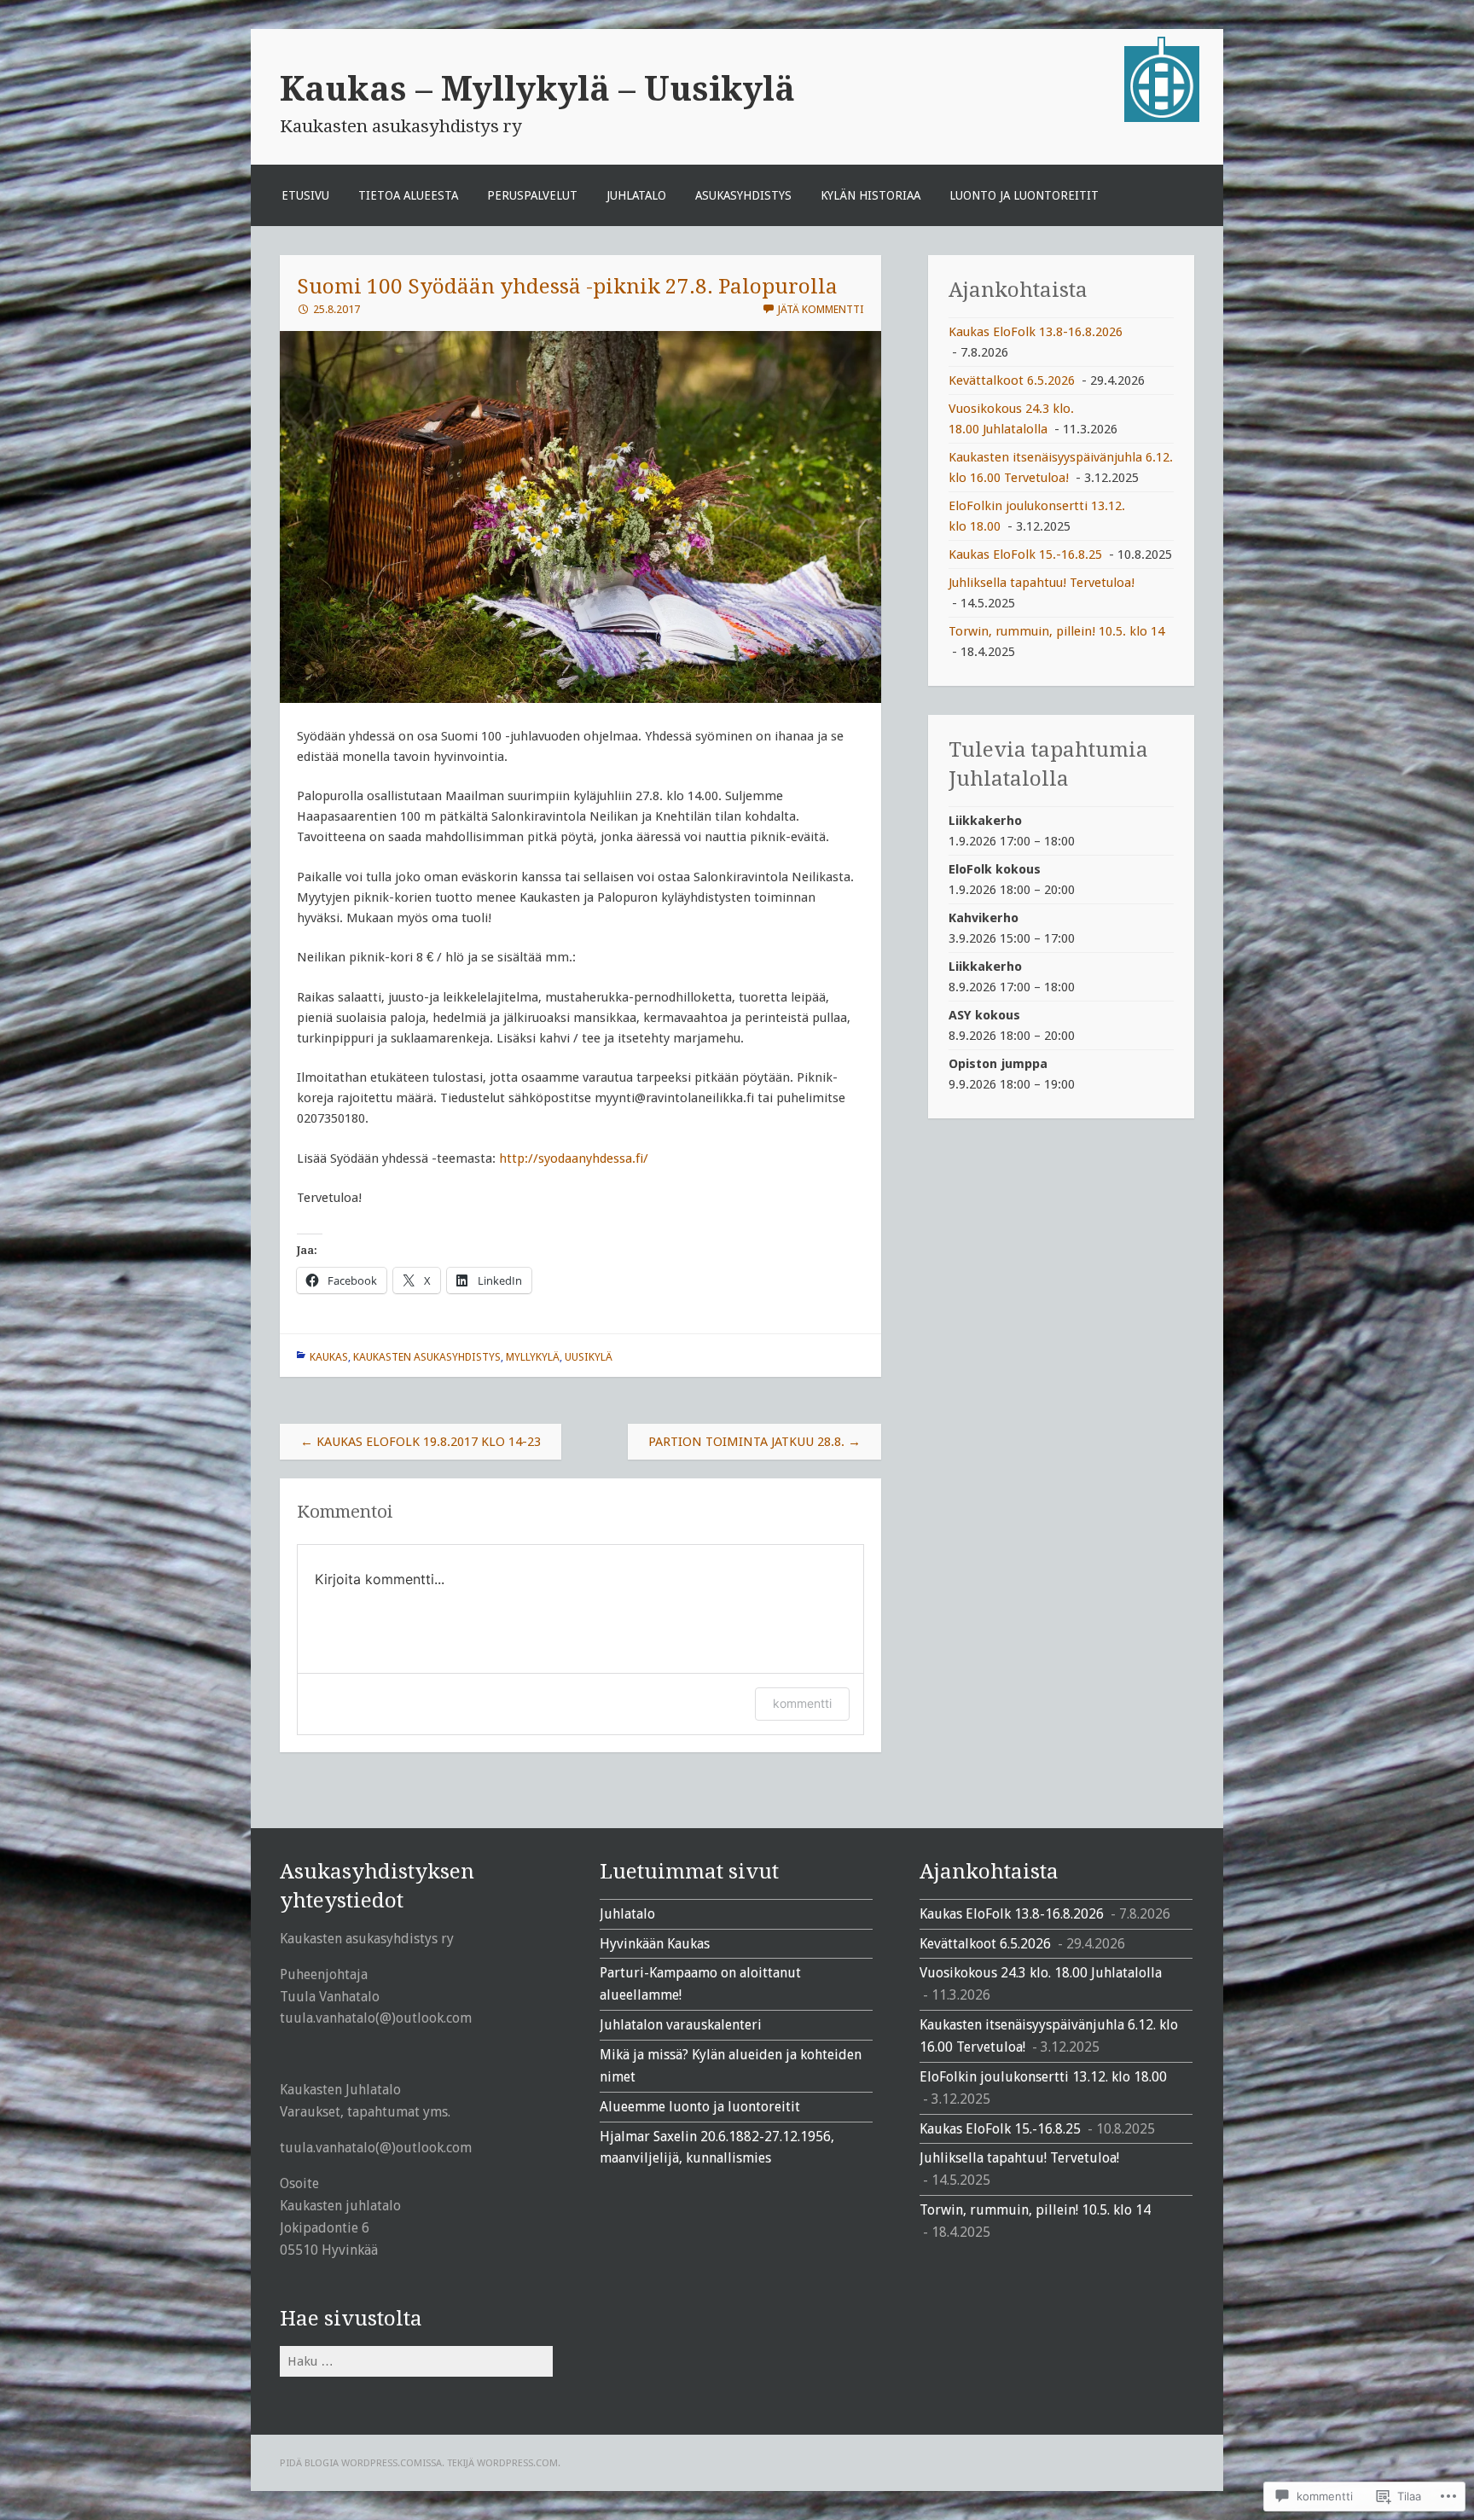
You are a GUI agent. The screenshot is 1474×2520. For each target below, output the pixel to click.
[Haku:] (416, 2361)
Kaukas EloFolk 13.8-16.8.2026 (1036, 332)
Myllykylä (533, 1357)
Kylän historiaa (870, 195)
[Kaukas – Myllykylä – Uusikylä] (1162, 118)
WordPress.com (517, 2463)
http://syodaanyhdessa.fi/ (574, 1158)
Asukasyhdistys (743, 195)
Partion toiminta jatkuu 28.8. (754, 1442)
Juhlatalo (636, 195)
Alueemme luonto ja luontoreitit (700, 2107)
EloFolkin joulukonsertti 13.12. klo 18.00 (1043, 2077)
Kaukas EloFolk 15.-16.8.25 (1025, 555)
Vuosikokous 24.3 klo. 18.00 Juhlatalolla (1041, 1973)
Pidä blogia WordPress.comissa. (362, 2463)
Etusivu (305, 195)
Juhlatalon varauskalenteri (681, 2025)
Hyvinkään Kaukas (655, 1944)
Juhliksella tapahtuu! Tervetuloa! (1042, 583)
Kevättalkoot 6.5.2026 (1012, 380)
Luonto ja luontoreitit (1024, 195)
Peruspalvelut (532, 195)
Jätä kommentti (821, 309)
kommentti (802, 1703)
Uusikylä (589, 1357)
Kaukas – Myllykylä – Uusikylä (537, 89)
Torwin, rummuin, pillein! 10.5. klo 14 (1056, 631)
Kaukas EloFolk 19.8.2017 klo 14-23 (421, 1442)
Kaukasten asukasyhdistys (427, 1357)
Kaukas (329, 1357)
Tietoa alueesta (408, 195)
